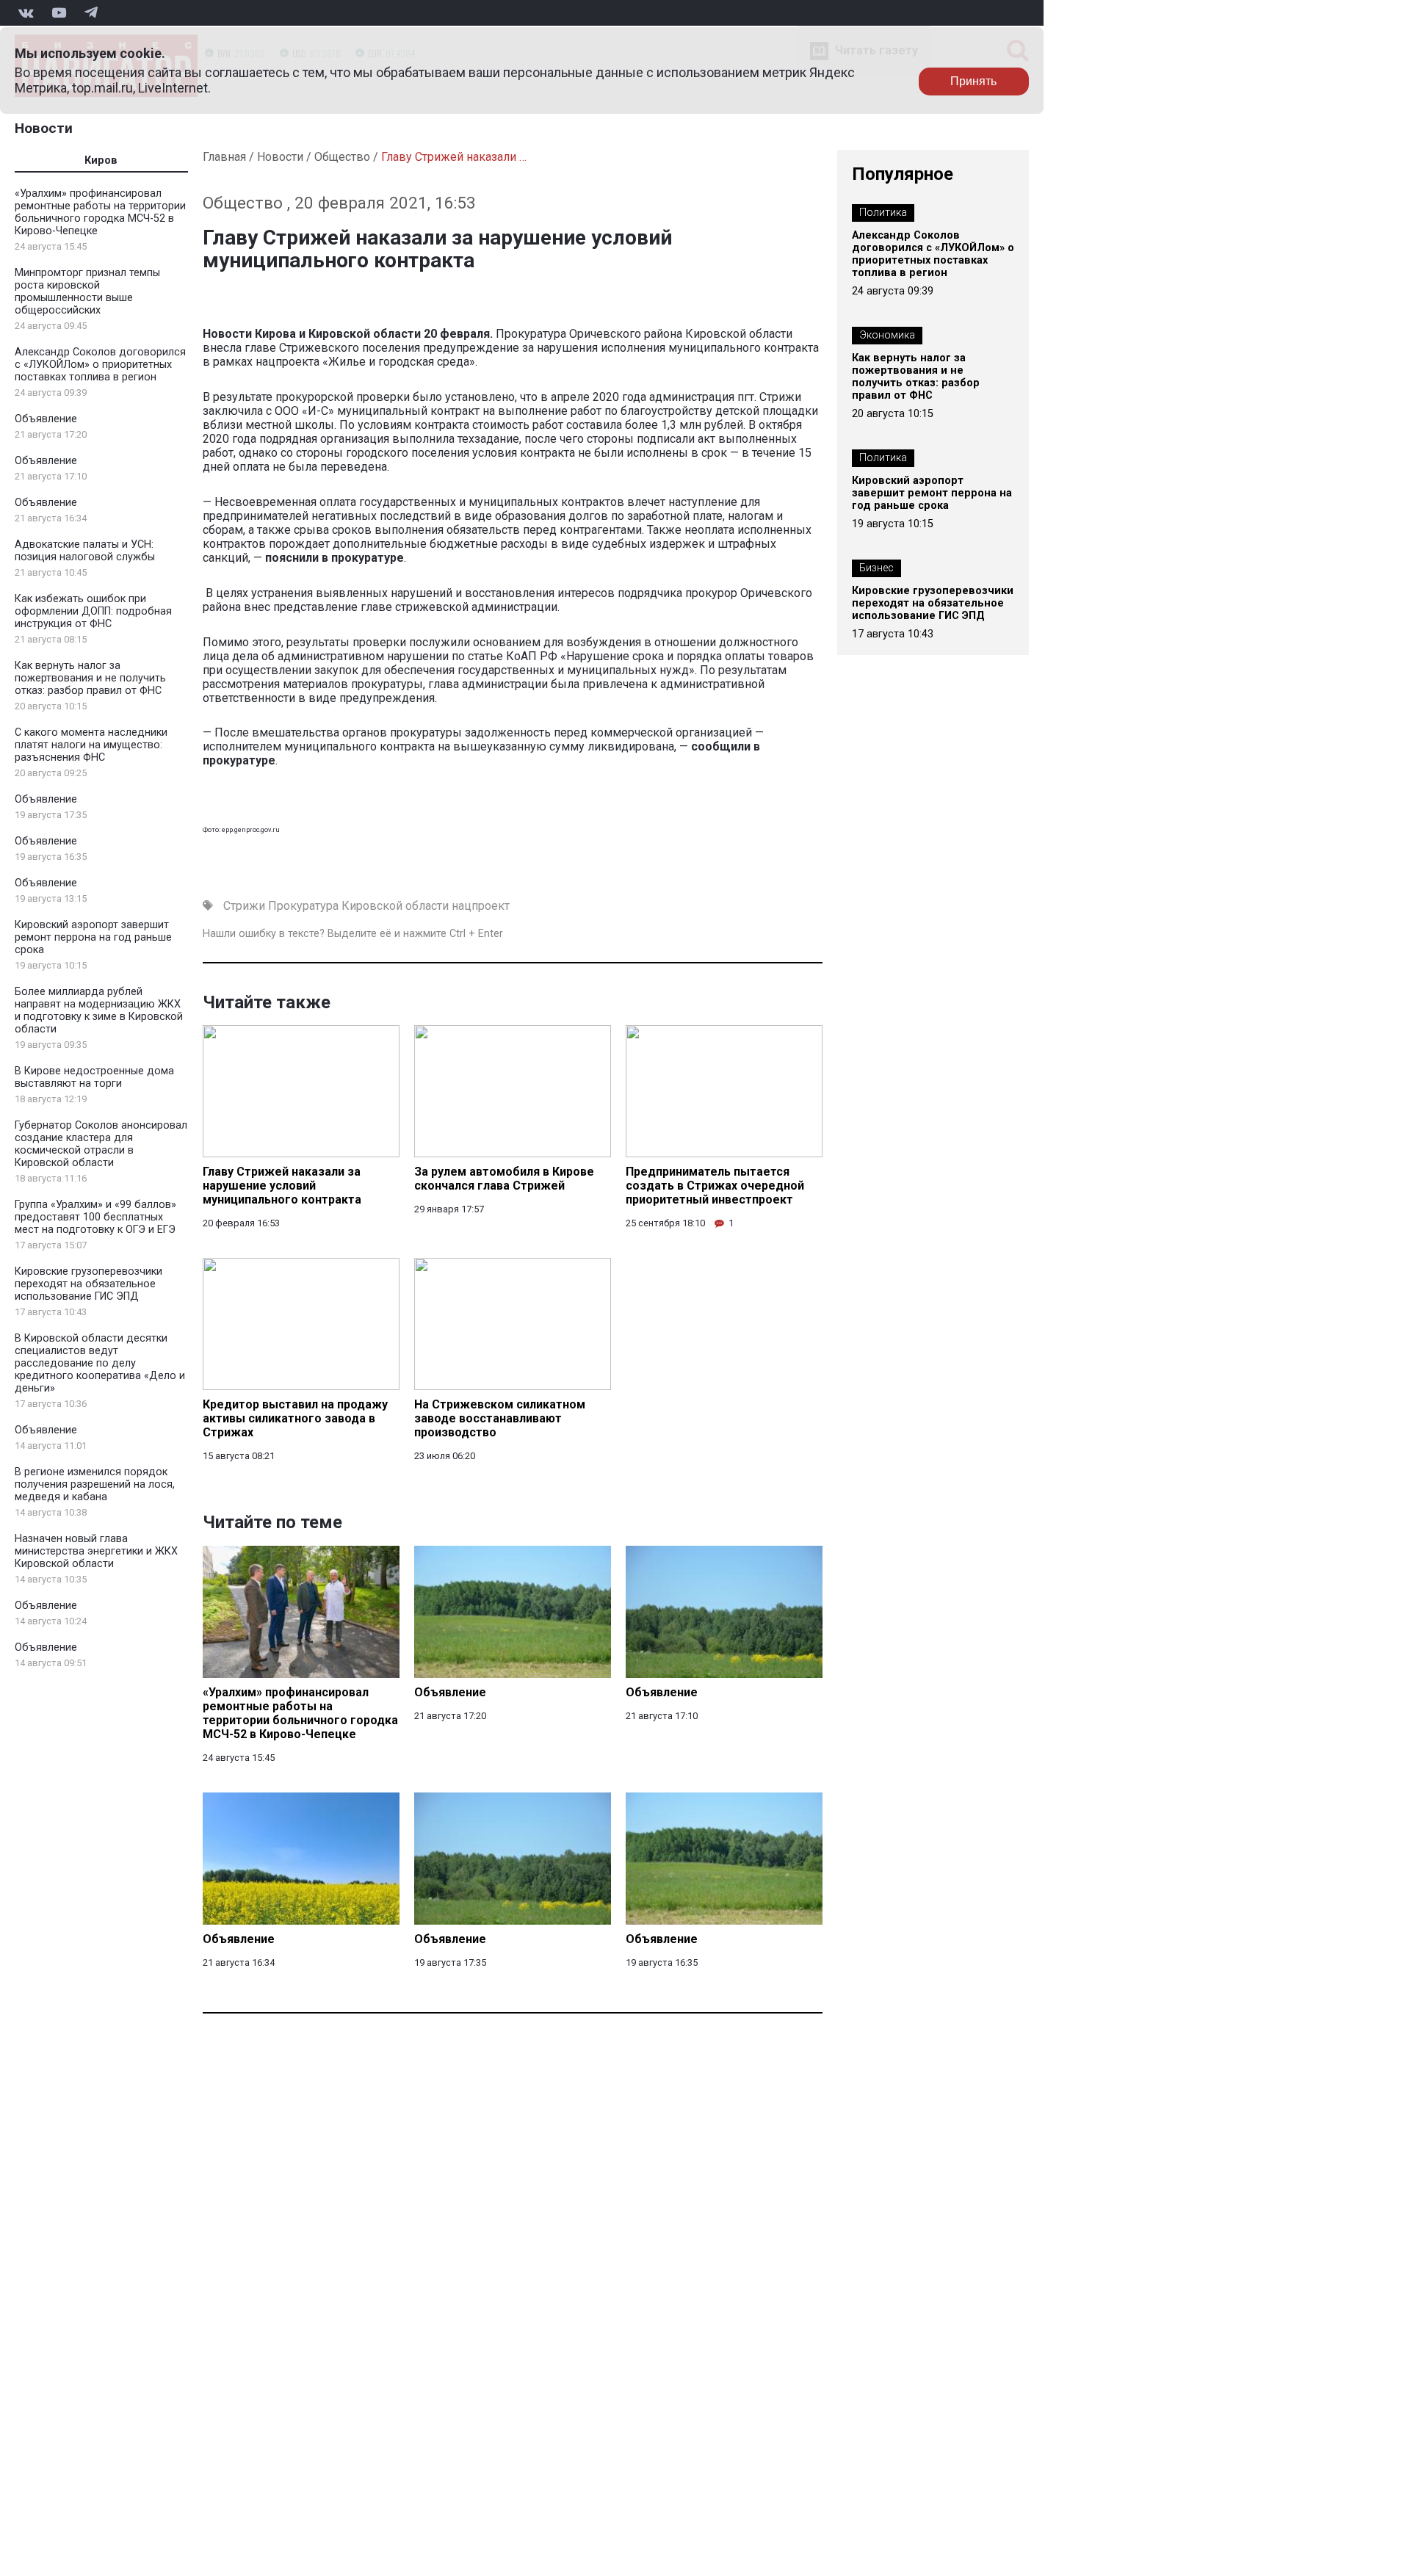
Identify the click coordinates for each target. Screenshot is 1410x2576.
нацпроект (481, 906)
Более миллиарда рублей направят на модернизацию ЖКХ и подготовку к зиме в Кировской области (99, 1010)
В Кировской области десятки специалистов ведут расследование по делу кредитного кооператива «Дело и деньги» (100, 1363)
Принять (973, 81)
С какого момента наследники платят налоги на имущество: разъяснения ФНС (91, 745)
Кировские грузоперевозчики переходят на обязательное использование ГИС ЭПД (88, 1284)
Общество (342, 157)
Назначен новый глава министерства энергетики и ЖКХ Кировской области (96, 1551)
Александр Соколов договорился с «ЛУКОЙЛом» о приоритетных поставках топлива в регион (100, 365)
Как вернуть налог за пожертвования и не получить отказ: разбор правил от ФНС (90, 678)
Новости (44, 128)
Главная (224, 157)
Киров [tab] (101, 160)
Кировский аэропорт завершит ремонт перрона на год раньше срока (93, 937)
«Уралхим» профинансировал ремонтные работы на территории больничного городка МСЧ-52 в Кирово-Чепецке (100, 212)
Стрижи (244, 906)
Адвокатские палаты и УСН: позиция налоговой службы (85, 551)
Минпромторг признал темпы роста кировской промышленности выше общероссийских (87, 292)
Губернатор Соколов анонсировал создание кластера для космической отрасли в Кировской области (101, 1144)
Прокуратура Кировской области (358, 906)
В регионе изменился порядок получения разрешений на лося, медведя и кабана (95, 1484)
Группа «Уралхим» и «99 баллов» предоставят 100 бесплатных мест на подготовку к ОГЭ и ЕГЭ (95, 1217)
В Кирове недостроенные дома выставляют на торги (94, 1077)
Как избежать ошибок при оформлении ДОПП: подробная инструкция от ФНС (93, 611)
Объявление (46, 419)
